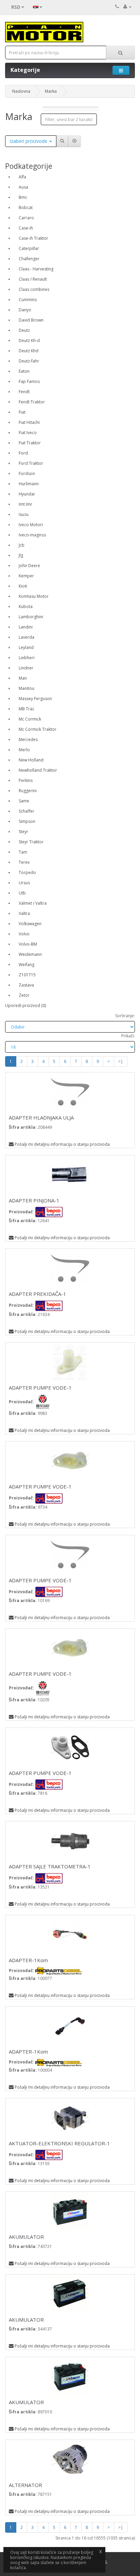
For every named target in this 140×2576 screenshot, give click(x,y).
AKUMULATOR (26, 2237)
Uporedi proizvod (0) (25, 1005)
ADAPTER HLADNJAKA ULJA (41, 1117)
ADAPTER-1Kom (28, 1960)
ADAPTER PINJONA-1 (34, 1200)
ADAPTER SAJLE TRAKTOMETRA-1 (50, 1866)
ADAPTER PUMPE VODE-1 (40, 1388)
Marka (51, 91)
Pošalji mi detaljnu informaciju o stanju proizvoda (62, 1144)
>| (121, 1061)
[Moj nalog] (127, 7)
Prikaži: (128, 1036)
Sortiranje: (125, 1016)
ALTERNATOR (25, 2485)
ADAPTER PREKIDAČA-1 (38, 1294)
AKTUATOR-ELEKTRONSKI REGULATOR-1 (59, 2143)
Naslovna (21, 91)
